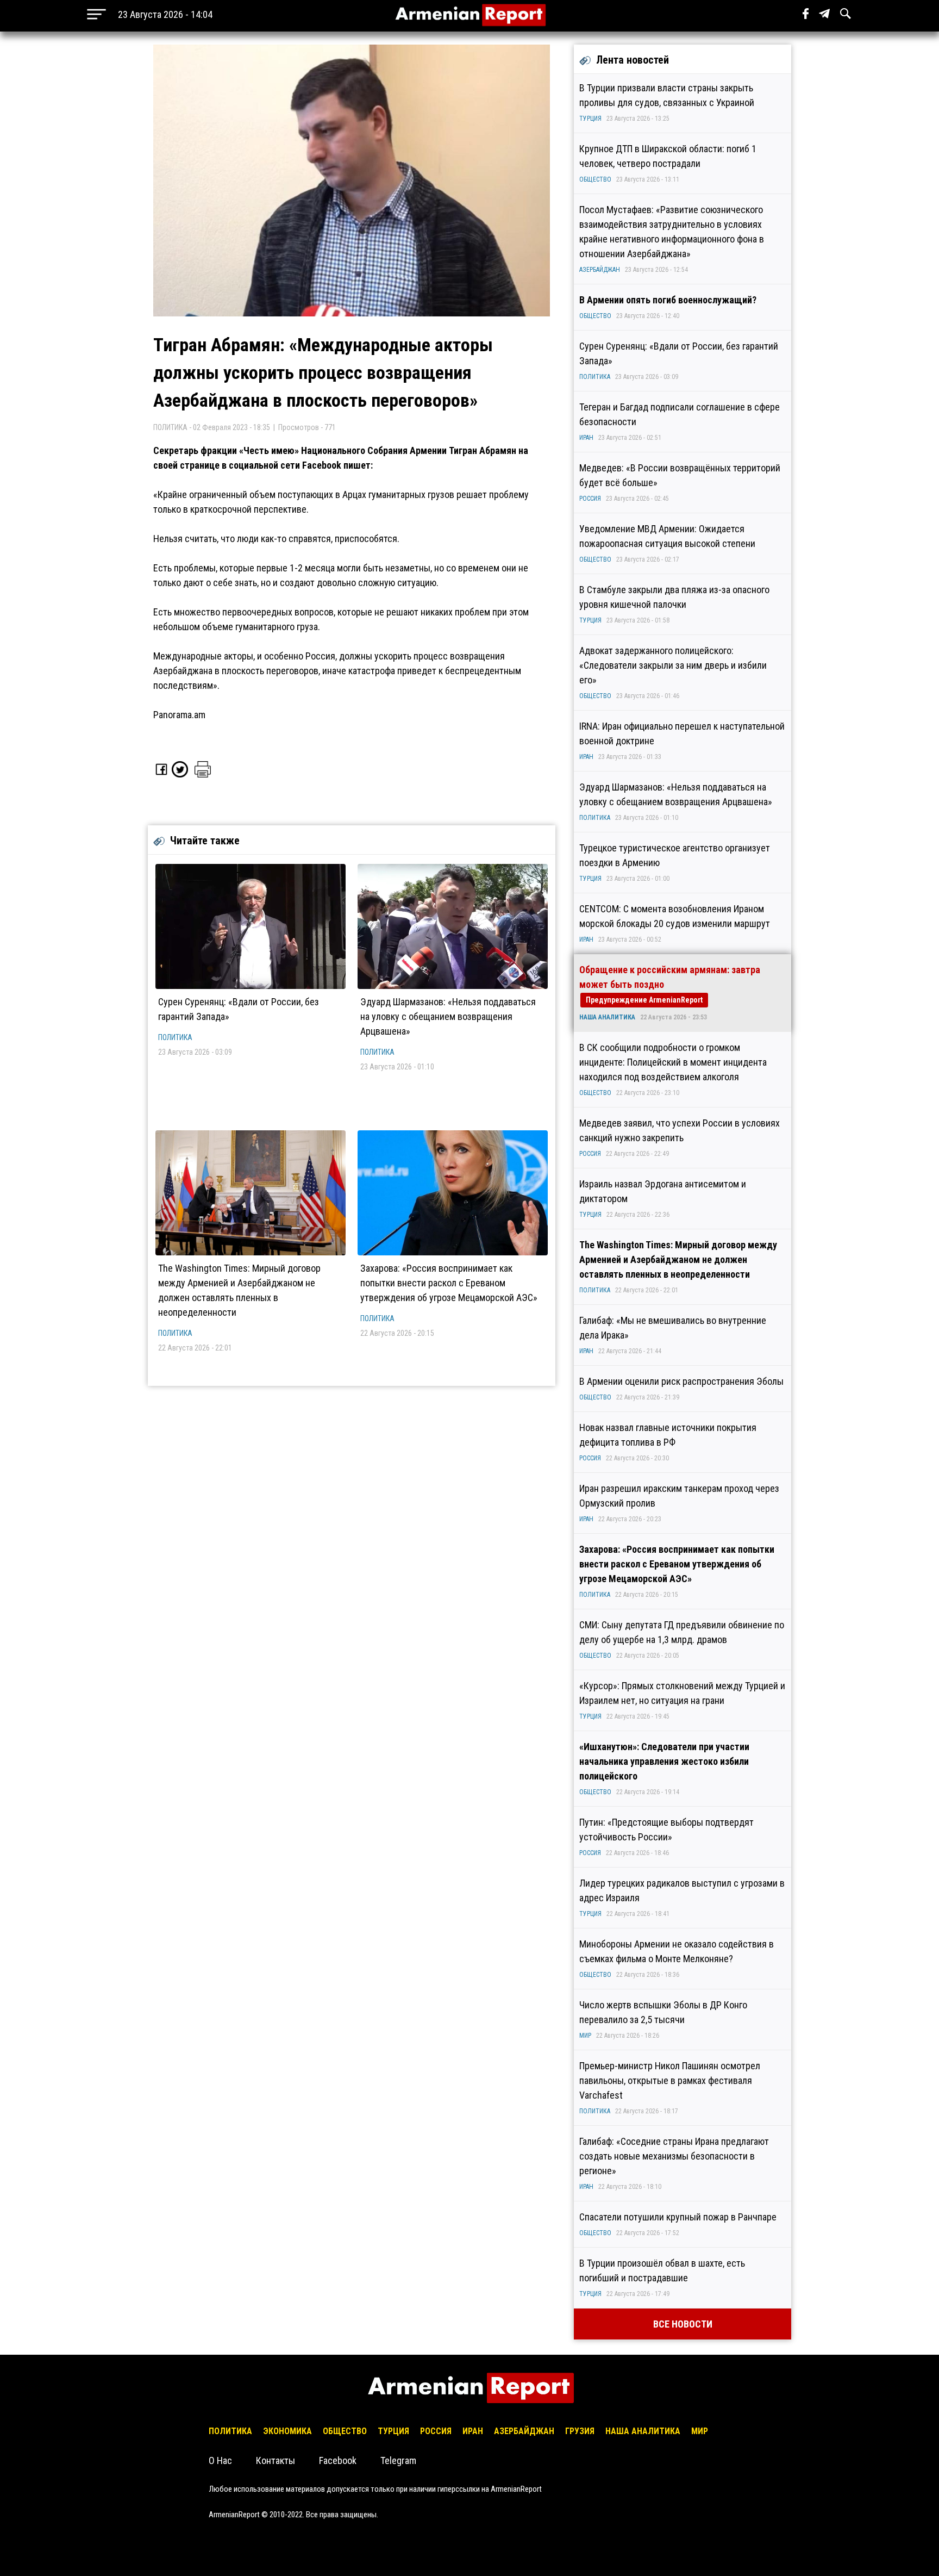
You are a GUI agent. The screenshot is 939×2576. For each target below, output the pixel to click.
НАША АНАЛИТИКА (607, 1017)
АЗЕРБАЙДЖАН (600, 270)
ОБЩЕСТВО (595, 179)
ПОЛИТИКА (175, 1037)
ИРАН (586, 438)
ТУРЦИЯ (590, 119)
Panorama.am (179, 715)
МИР (585, 2036)
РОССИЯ (590, 499)
